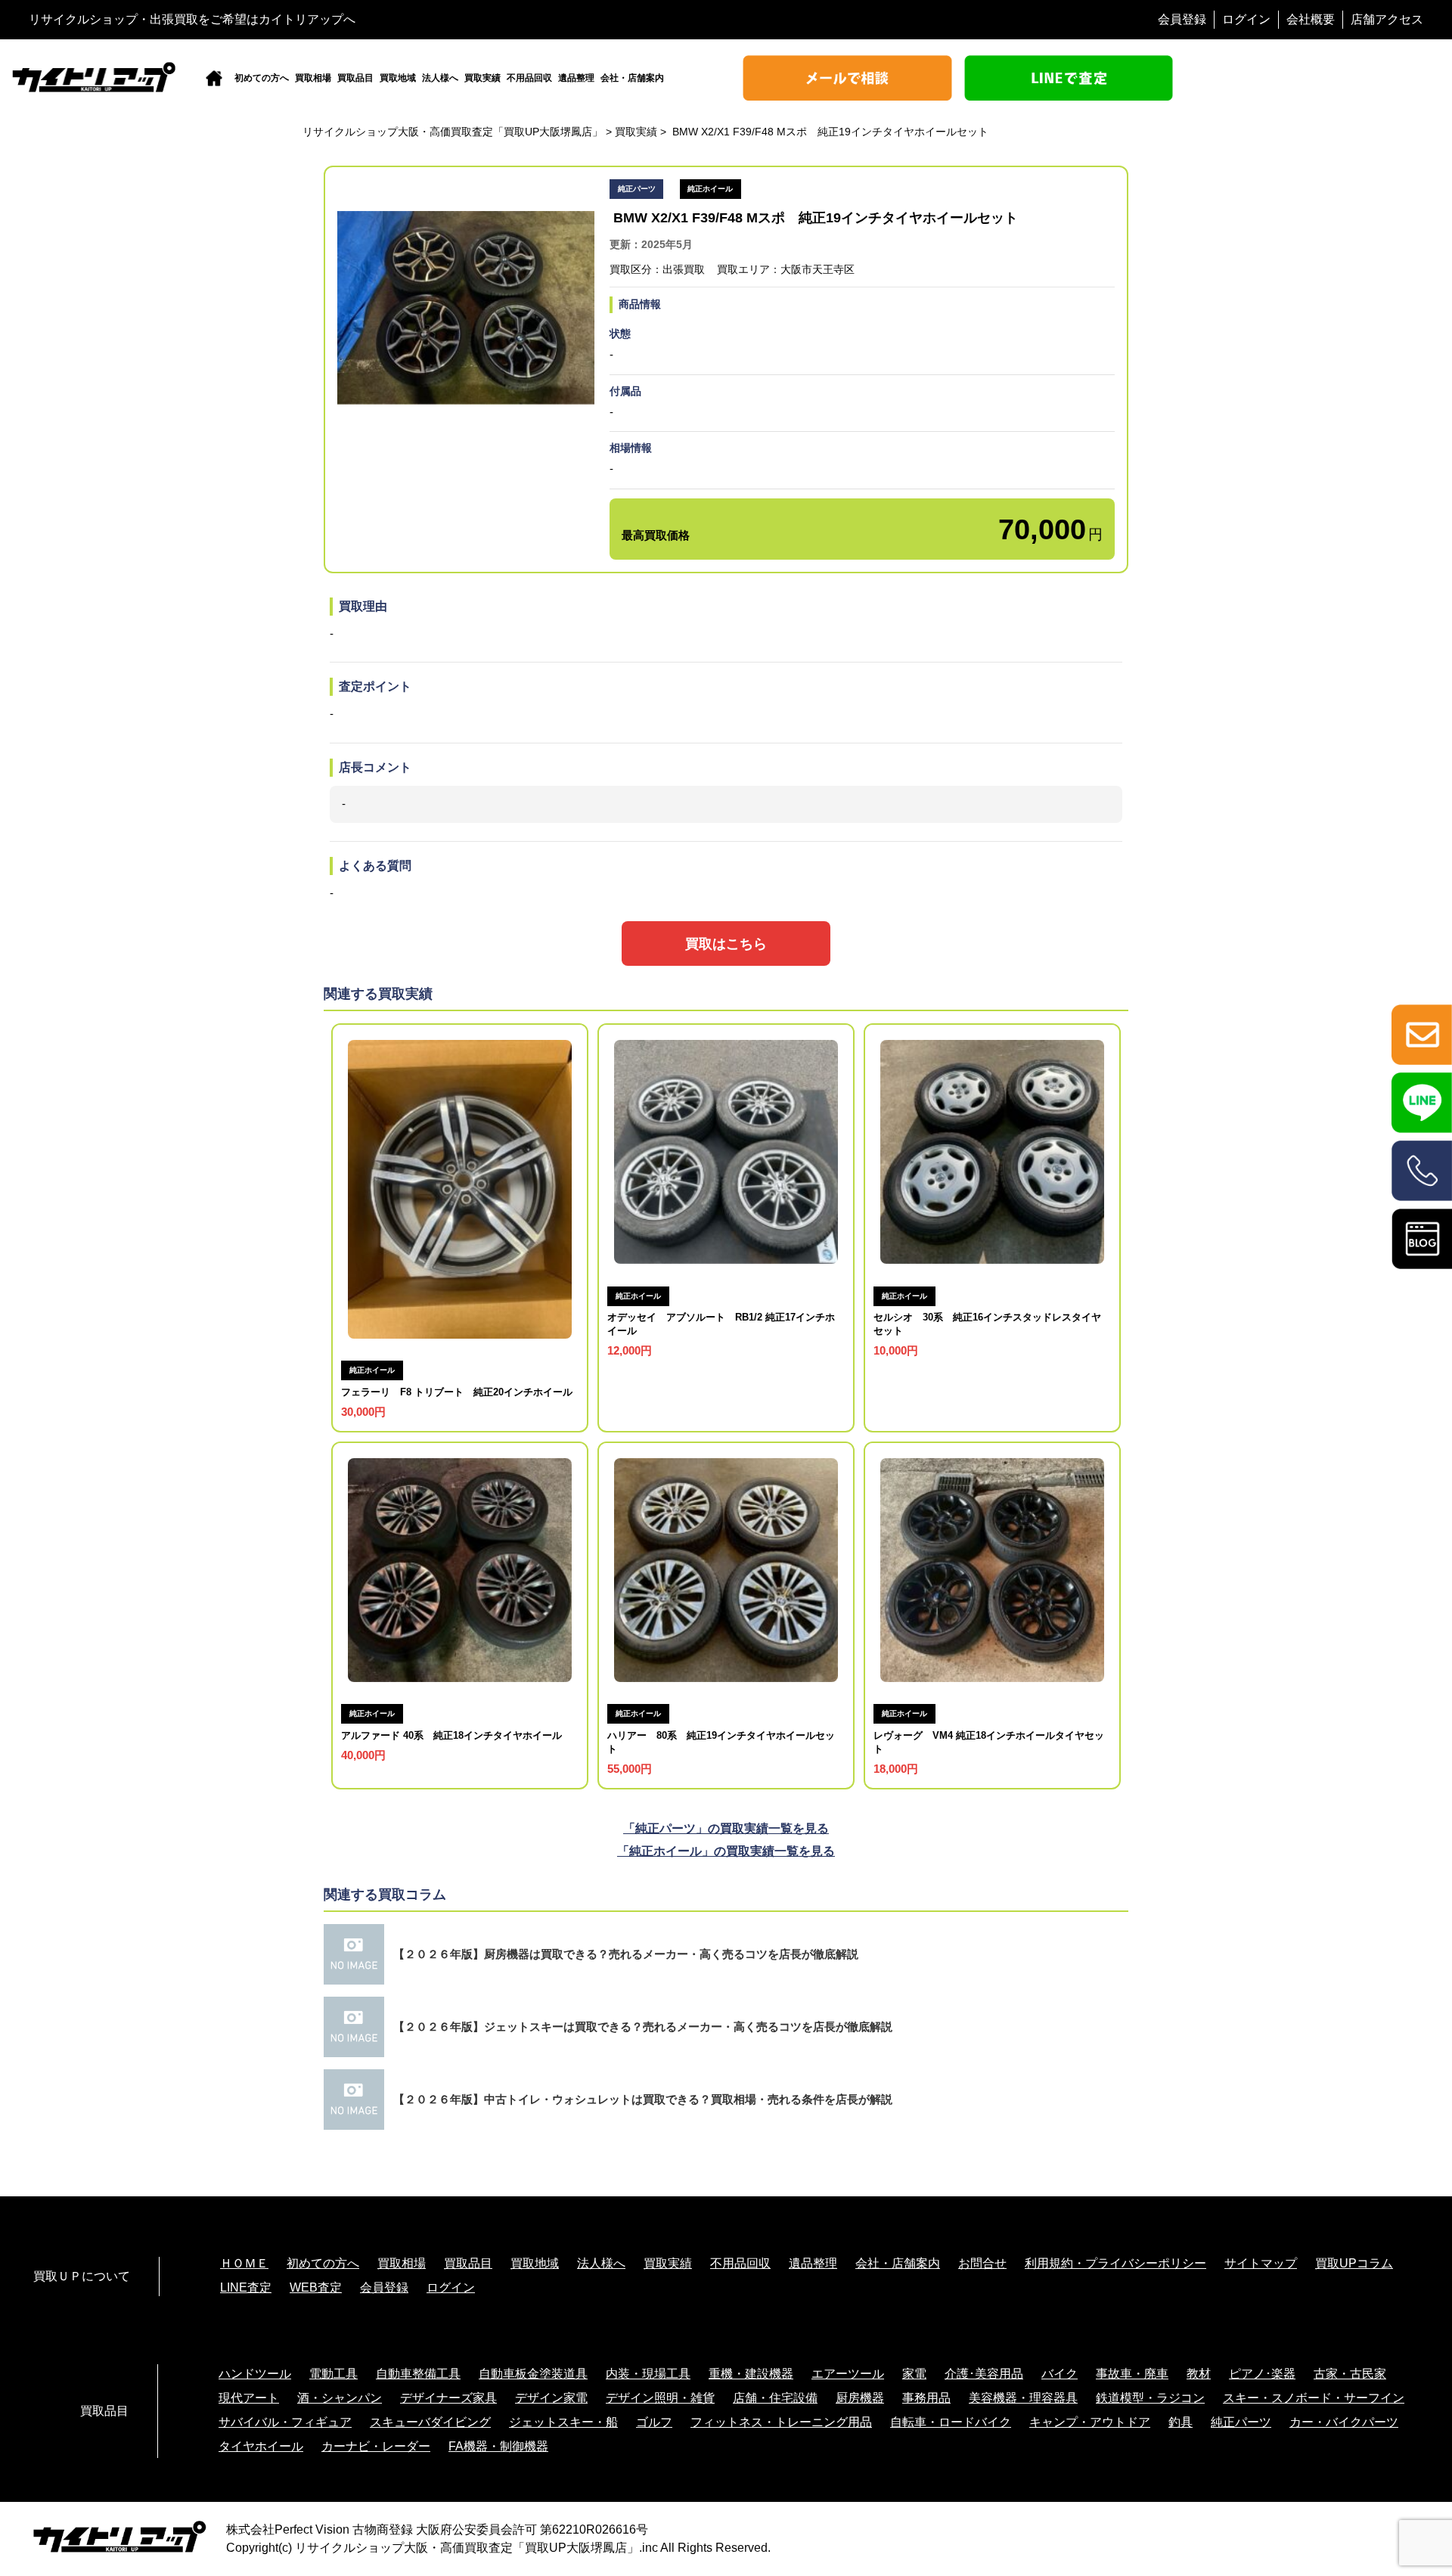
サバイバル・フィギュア (285, 2422)
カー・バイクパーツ (1344, 2422)
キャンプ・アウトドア (1090, 2422)
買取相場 (313, 78)
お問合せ (982, 2263)
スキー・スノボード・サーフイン (1314, 2398)
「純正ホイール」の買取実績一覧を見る (726, 1851)
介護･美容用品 (984, 2374)
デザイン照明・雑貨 (660, 2398)
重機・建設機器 (751, 2374)
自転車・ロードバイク (951, 2422)
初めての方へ (262, 78)
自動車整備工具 (418, 2374)
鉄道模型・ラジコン (1150, 2398)
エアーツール (848, 2374)
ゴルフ (654, 2422)
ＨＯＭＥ (244, 2263)
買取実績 (482, 78)
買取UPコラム (1354, 2263)
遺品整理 (576, 78)
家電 (914, 2374)
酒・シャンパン (340, 2398)
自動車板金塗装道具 (533, 2374)
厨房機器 (860, 2398)
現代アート (249, 2398)
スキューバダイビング (430, 2422)
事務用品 (926, 2398)
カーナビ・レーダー (376, 2446)
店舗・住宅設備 (775, 2398)
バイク (1060, 2374)
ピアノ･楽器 (1262, 2374)
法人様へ (440, 78)
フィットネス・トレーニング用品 (781, 2422)
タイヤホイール (261, 2446)
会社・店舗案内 (632, 78)
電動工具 (334, 2374)
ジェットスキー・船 (563, 2422)
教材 (1199, 2374)
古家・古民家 (1350, 2374)
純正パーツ (1241, 2422)
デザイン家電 (551, 2398)
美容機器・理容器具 (1023, 2398)
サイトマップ (1261, 2263)
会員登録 (1182, 19)
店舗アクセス (1387, 19)
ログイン (1246, 19)
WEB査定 (316, 2287)
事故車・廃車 (1132, 2374)
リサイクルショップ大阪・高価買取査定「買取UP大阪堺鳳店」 (467, 2548)
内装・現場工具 (648, 2374)
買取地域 (398, 78)
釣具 (1181, 2422)
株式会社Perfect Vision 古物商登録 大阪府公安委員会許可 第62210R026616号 (437, 2529)
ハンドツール (255, 2374)
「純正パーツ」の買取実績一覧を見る (726, 1828)
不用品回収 (529, 78)
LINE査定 (246, 2287)
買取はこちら (726, 943)
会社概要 (1311, 19)
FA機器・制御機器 (498, 2446)
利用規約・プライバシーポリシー (1115, 2263)
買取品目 (355, 78)
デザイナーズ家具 (448, 2398)
